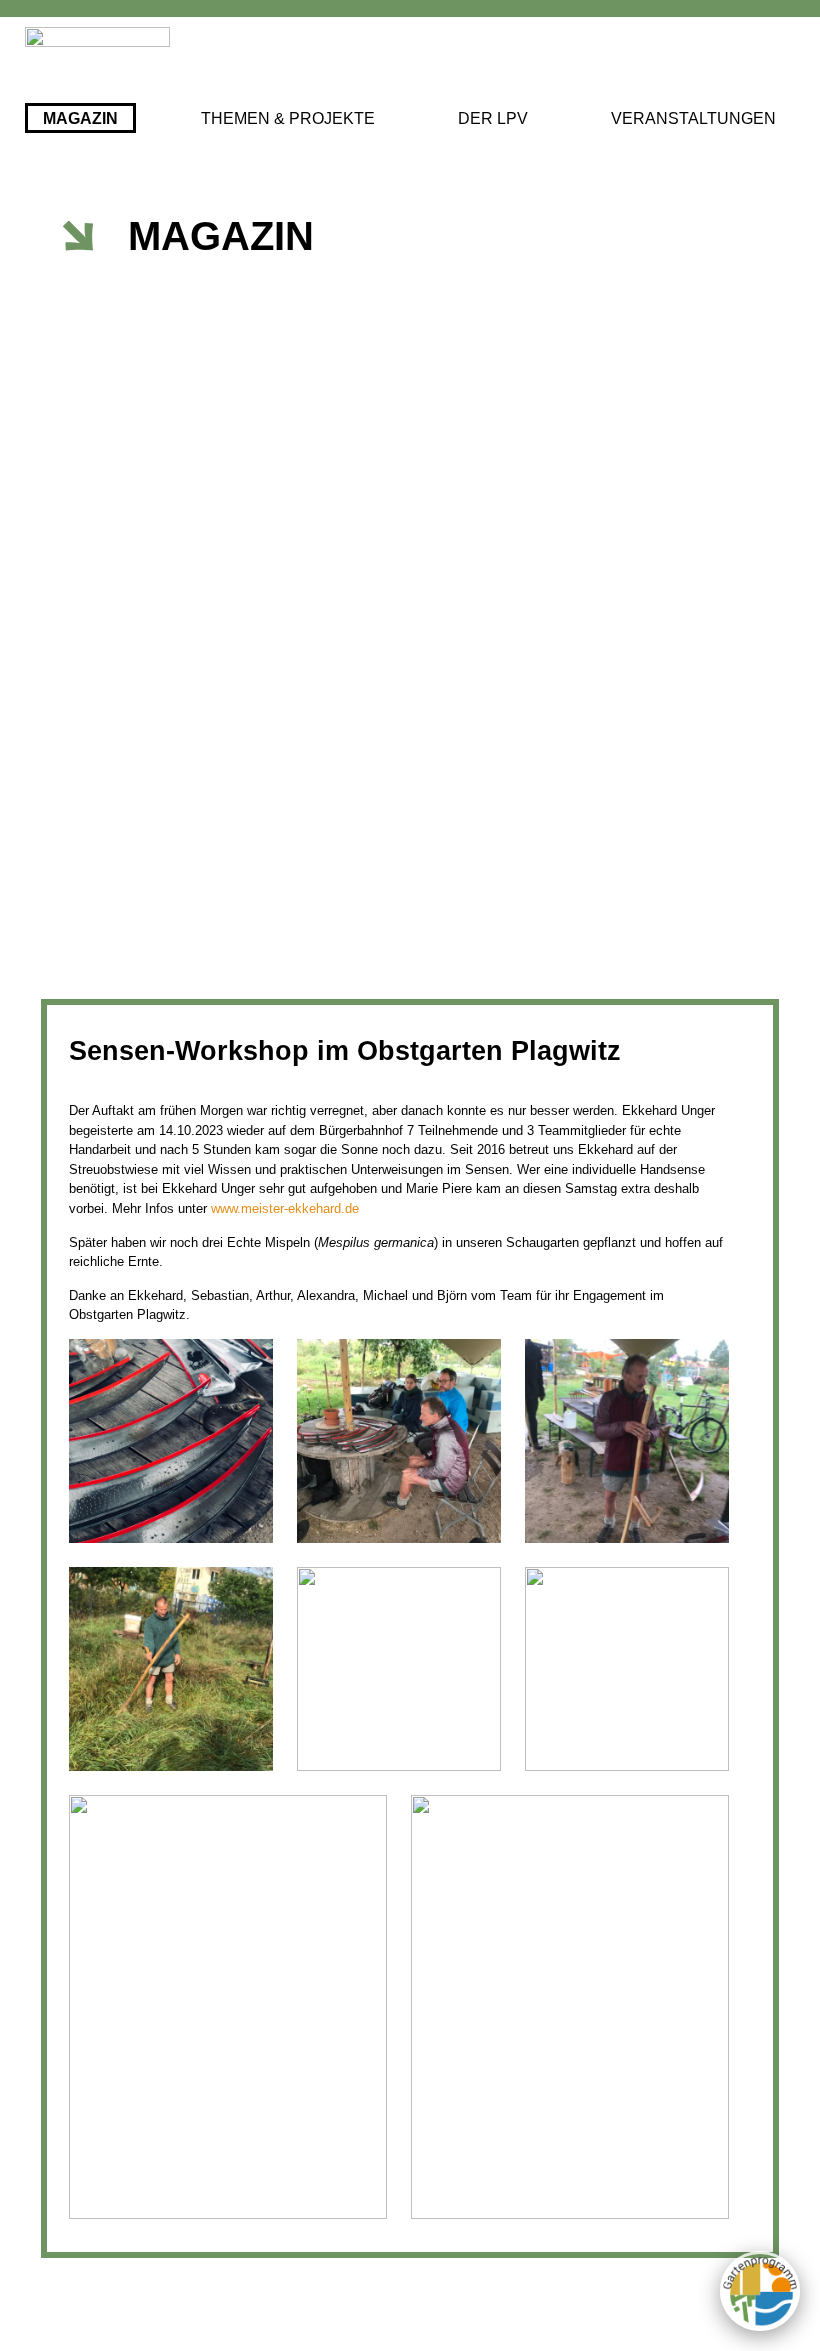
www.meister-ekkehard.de (285, 1208)
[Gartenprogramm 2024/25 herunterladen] (760, 2291)
